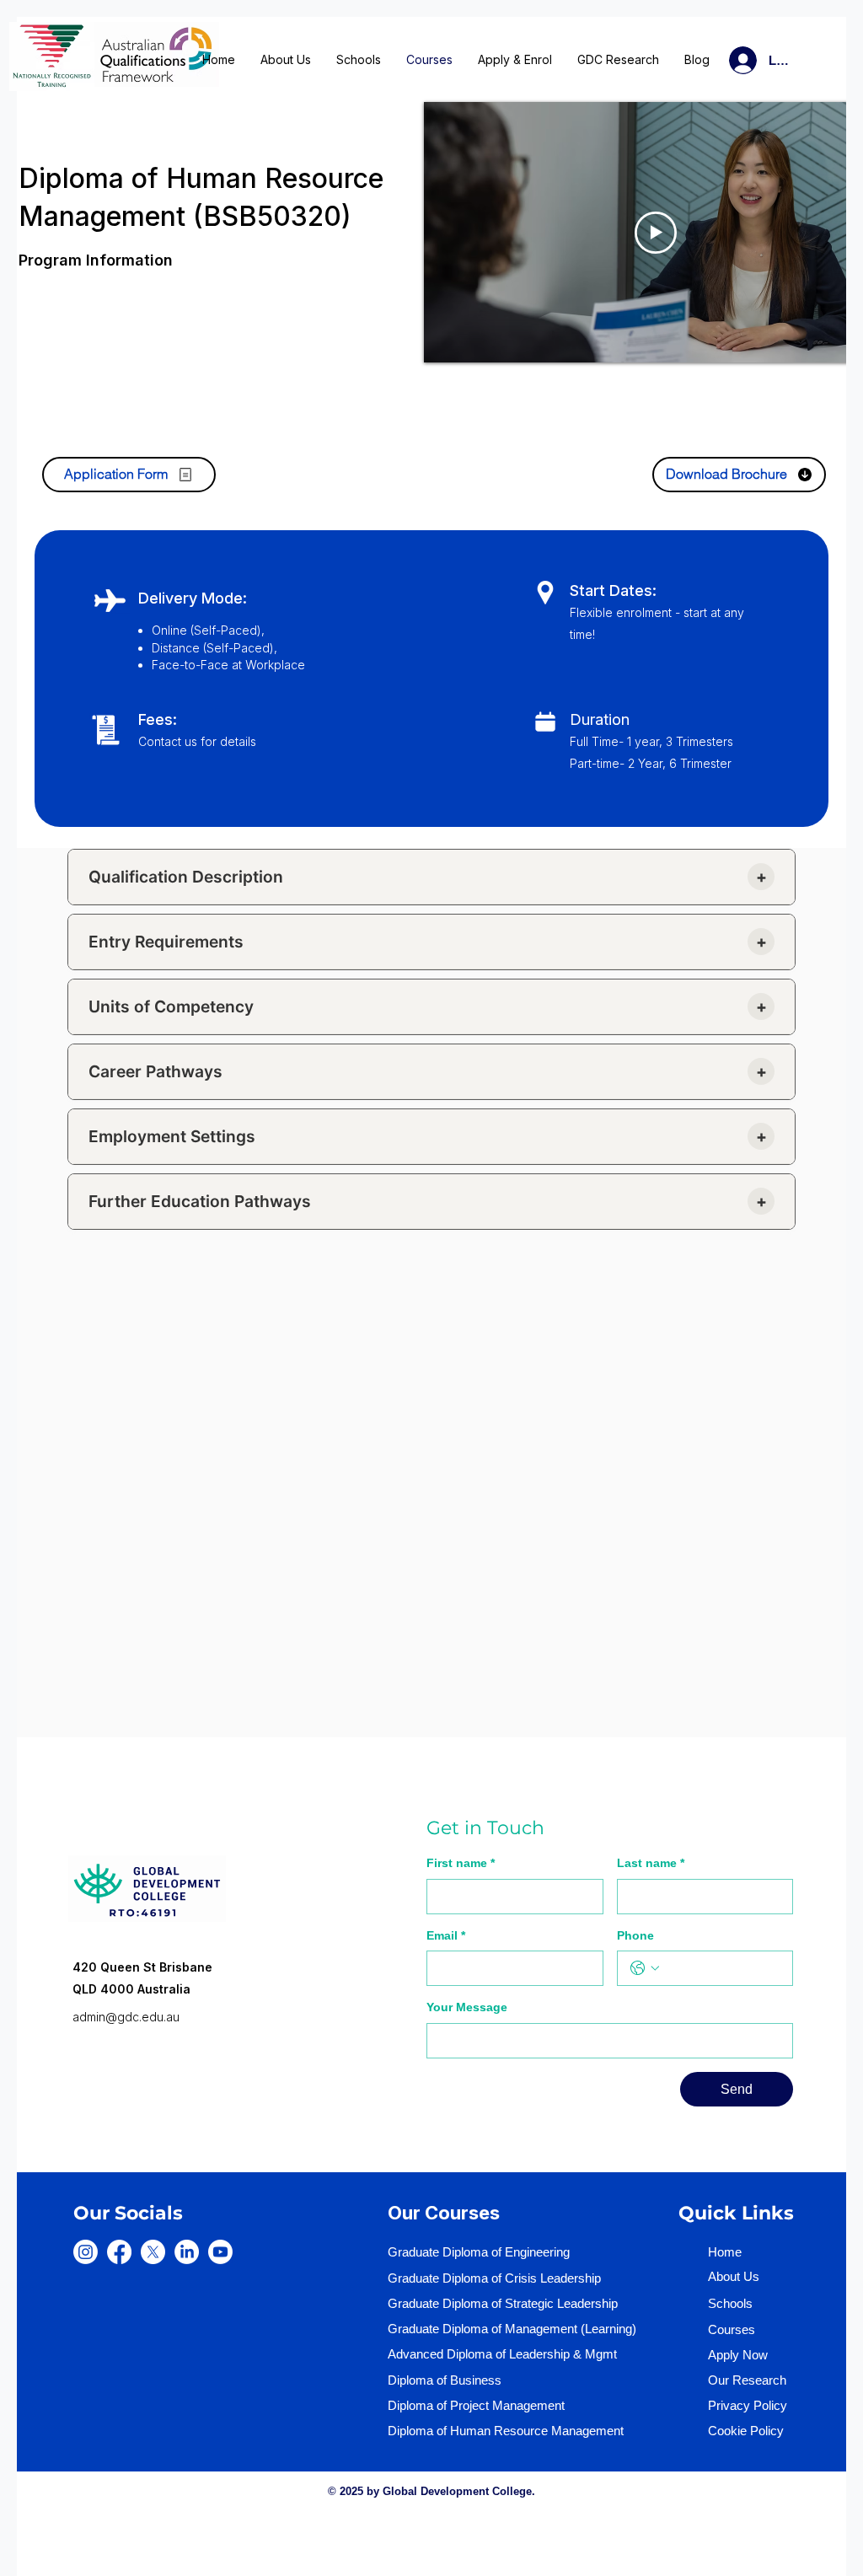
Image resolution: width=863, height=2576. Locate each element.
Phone (635, 1935)
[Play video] (656, 233)
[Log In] (723, 60)
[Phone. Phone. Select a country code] (645, 1968)
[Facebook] (119, 2252)
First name (461, 1863)
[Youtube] (220, 2252)
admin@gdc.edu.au (126, 2017)
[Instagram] (86, 2252)
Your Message (467, 2007)
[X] (153, 2252)
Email (446, 1935)
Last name (651, 1863)
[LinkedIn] (187, 2252)
